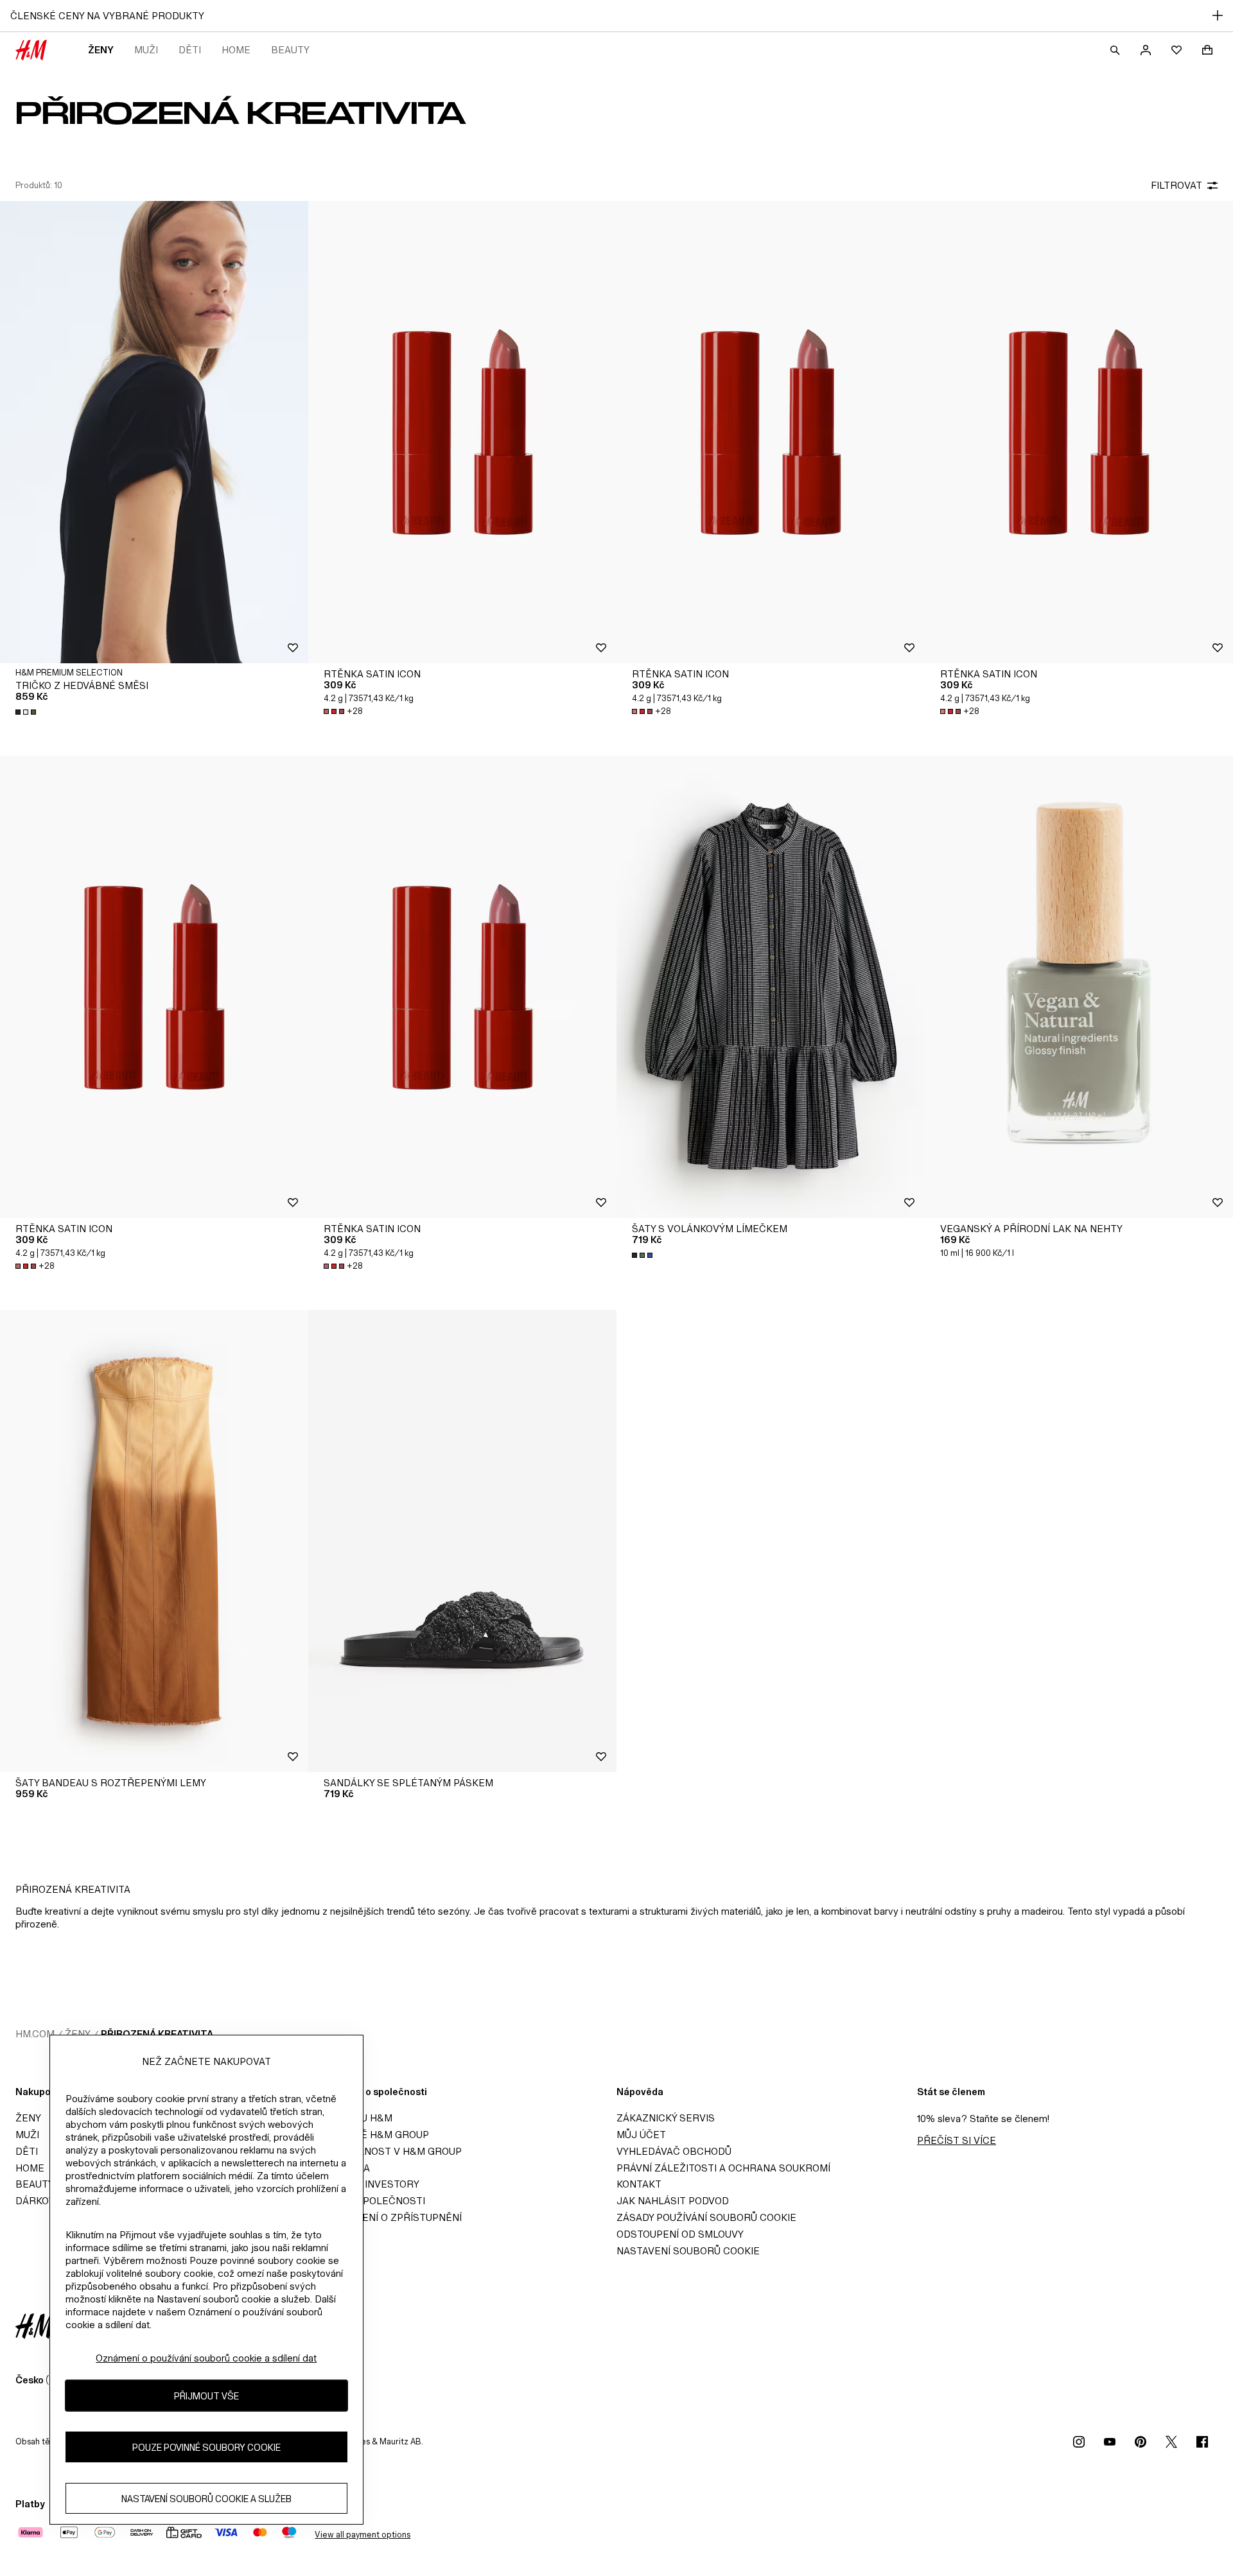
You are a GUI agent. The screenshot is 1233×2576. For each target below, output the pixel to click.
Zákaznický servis (666, 2118)
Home (236, 50)
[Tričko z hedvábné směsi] (154, 432)
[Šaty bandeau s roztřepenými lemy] (154, 1541)
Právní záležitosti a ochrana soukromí (723, 2168)
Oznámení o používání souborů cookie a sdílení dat (206, 2358)
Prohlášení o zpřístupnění (389, 2217)
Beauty (290, 50)
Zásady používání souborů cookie (706, 2217)
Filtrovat (1176, 185)
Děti (190, 50)
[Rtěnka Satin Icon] (462, 432)
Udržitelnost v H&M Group (389, 2151)
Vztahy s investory (368, 2184)
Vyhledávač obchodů (674, 2151)
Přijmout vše (206, 2395)
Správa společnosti (371, 2201)
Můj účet (641, 2135)
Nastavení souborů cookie (688, 2251)
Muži (146, 50)
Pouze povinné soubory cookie (206, 2447)
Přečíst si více (957, 2140)
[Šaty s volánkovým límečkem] (771, 987)
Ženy (101, 50)
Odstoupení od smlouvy (680, 2234)
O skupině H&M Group (372, 2135)
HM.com (35, 2034)
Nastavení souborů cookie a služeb (206, 2498)
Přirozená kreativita (157, 2034)
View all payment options (363, 2535)
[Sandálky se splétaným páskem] (462, 1541)
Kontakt (639, 2184)
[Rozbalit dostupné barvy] (27, 712)
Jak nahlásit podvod (673, 2201)
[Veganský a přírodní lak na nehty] (1079, 987)
